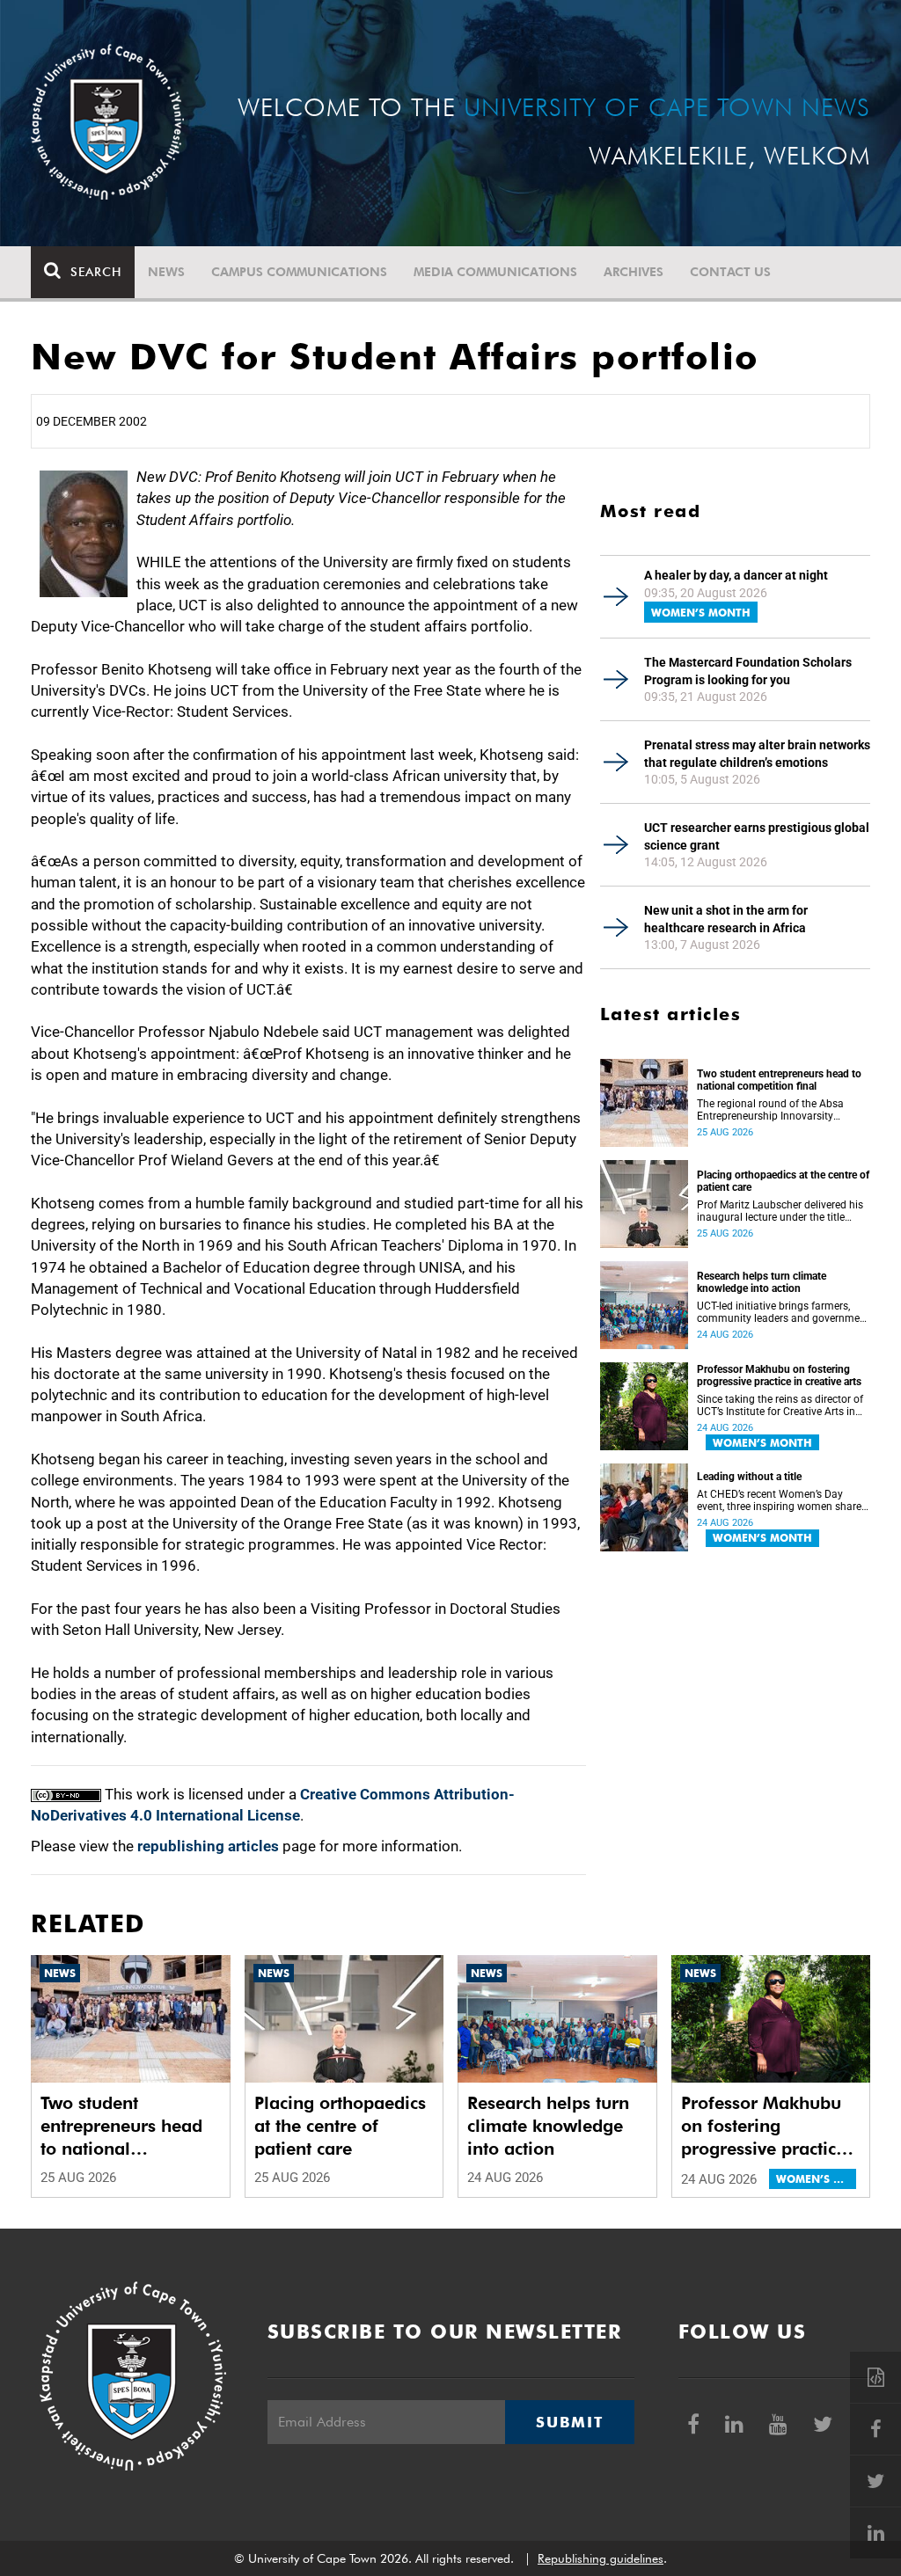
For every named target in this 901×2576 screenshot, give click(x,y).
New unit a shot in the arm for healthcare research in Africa (726, 919)
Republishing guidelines (601, 2558)
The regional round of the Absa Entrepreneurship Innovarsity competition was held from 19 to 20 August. (774, 1110)
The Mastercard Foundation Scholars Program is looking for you (748, 671)
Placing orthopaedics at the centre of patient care (783, 1181)
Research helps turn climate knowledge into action (762, 1282)
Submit (569, 2422)
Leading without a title (749, 1477)
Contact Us (730, 272)
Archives (634, 272)
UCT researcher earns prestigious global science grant (757, 836)
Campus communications (299, 272)
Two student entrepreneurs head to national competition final (779, 1080)
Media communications (495, 272)
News (166, 272)
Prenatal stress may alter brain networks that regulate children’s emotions (757, 754)
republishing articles (208, 1846)
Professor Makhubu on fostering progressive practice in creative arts (779, 1376)
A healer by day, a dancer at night (736, 575)
